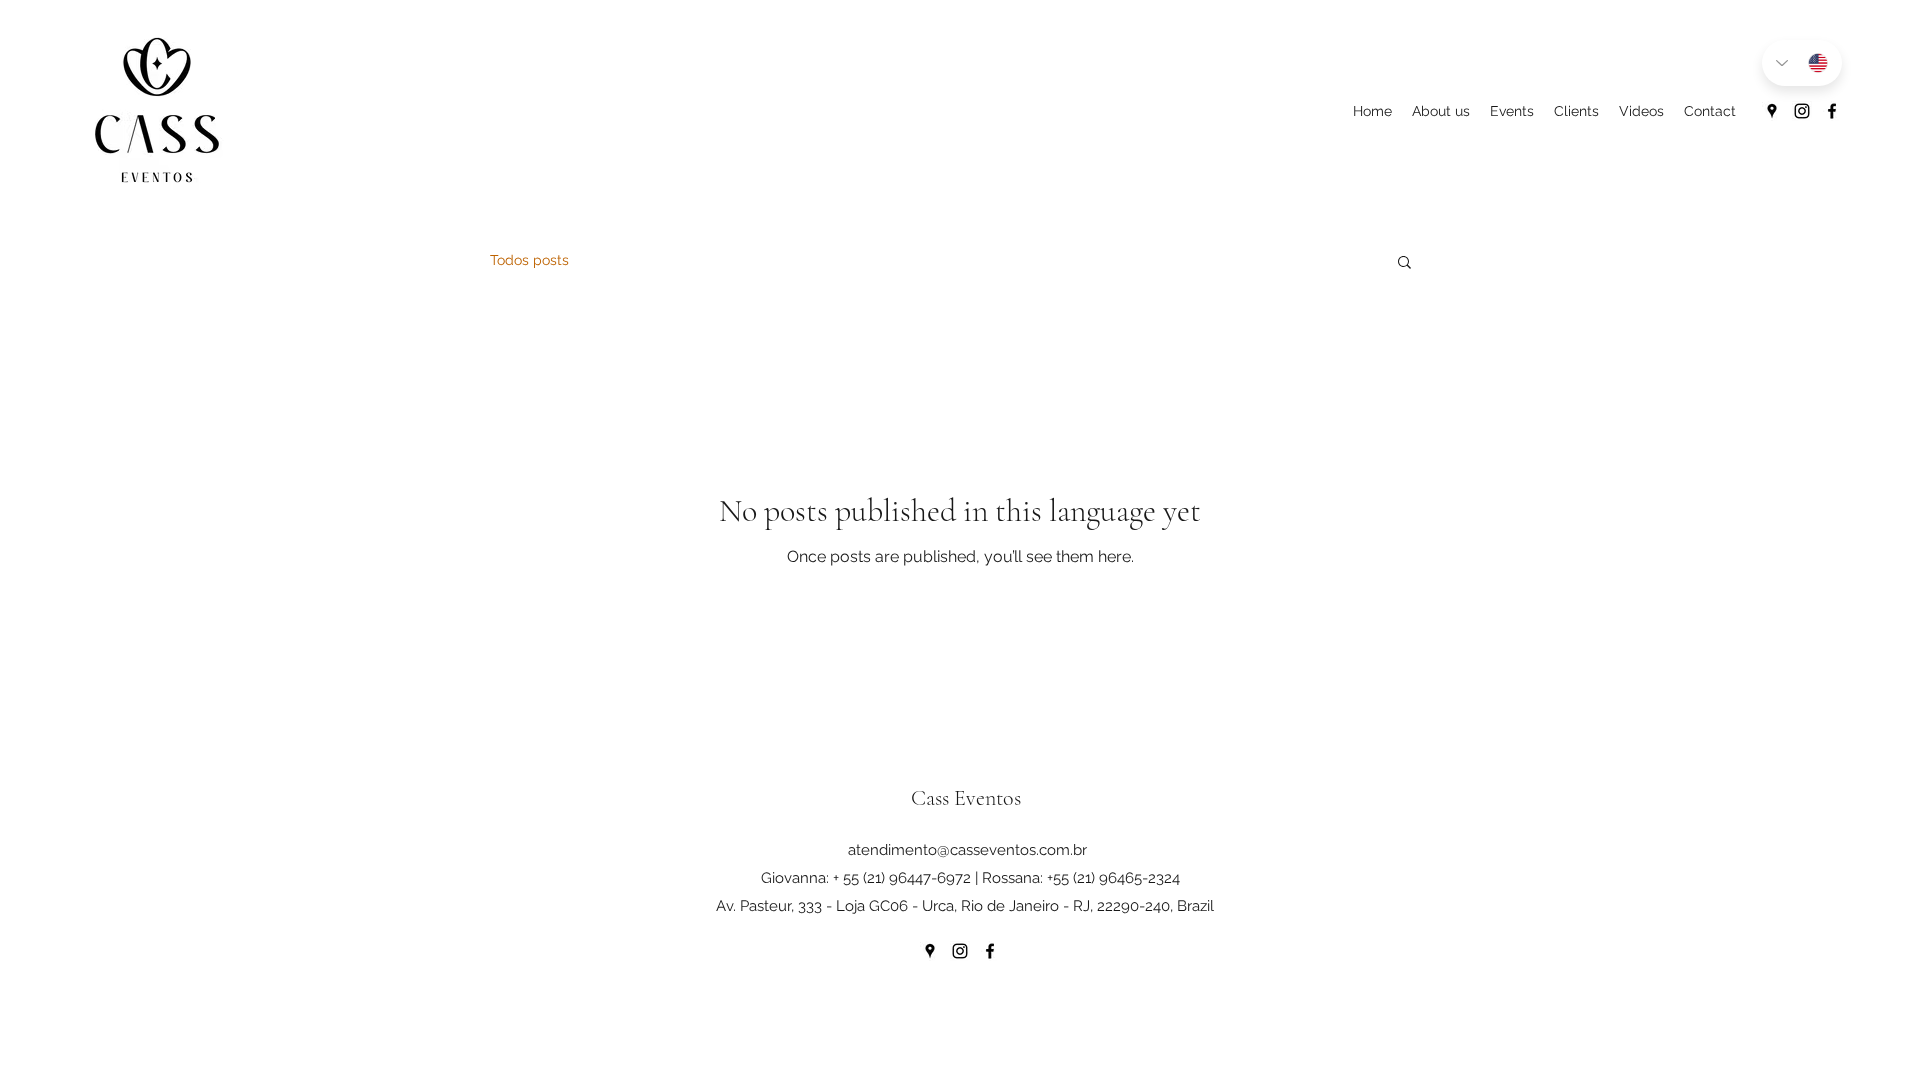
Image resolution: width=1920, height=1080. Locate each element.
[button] (1404, 263)
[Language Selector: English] (1802, 63)
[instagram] (1802, 111)
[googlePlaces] (1772, 111)
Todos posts (529, 260)
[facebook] (1832, 111)
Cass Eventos (966, 798)
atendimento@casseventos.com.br (967, 850)
